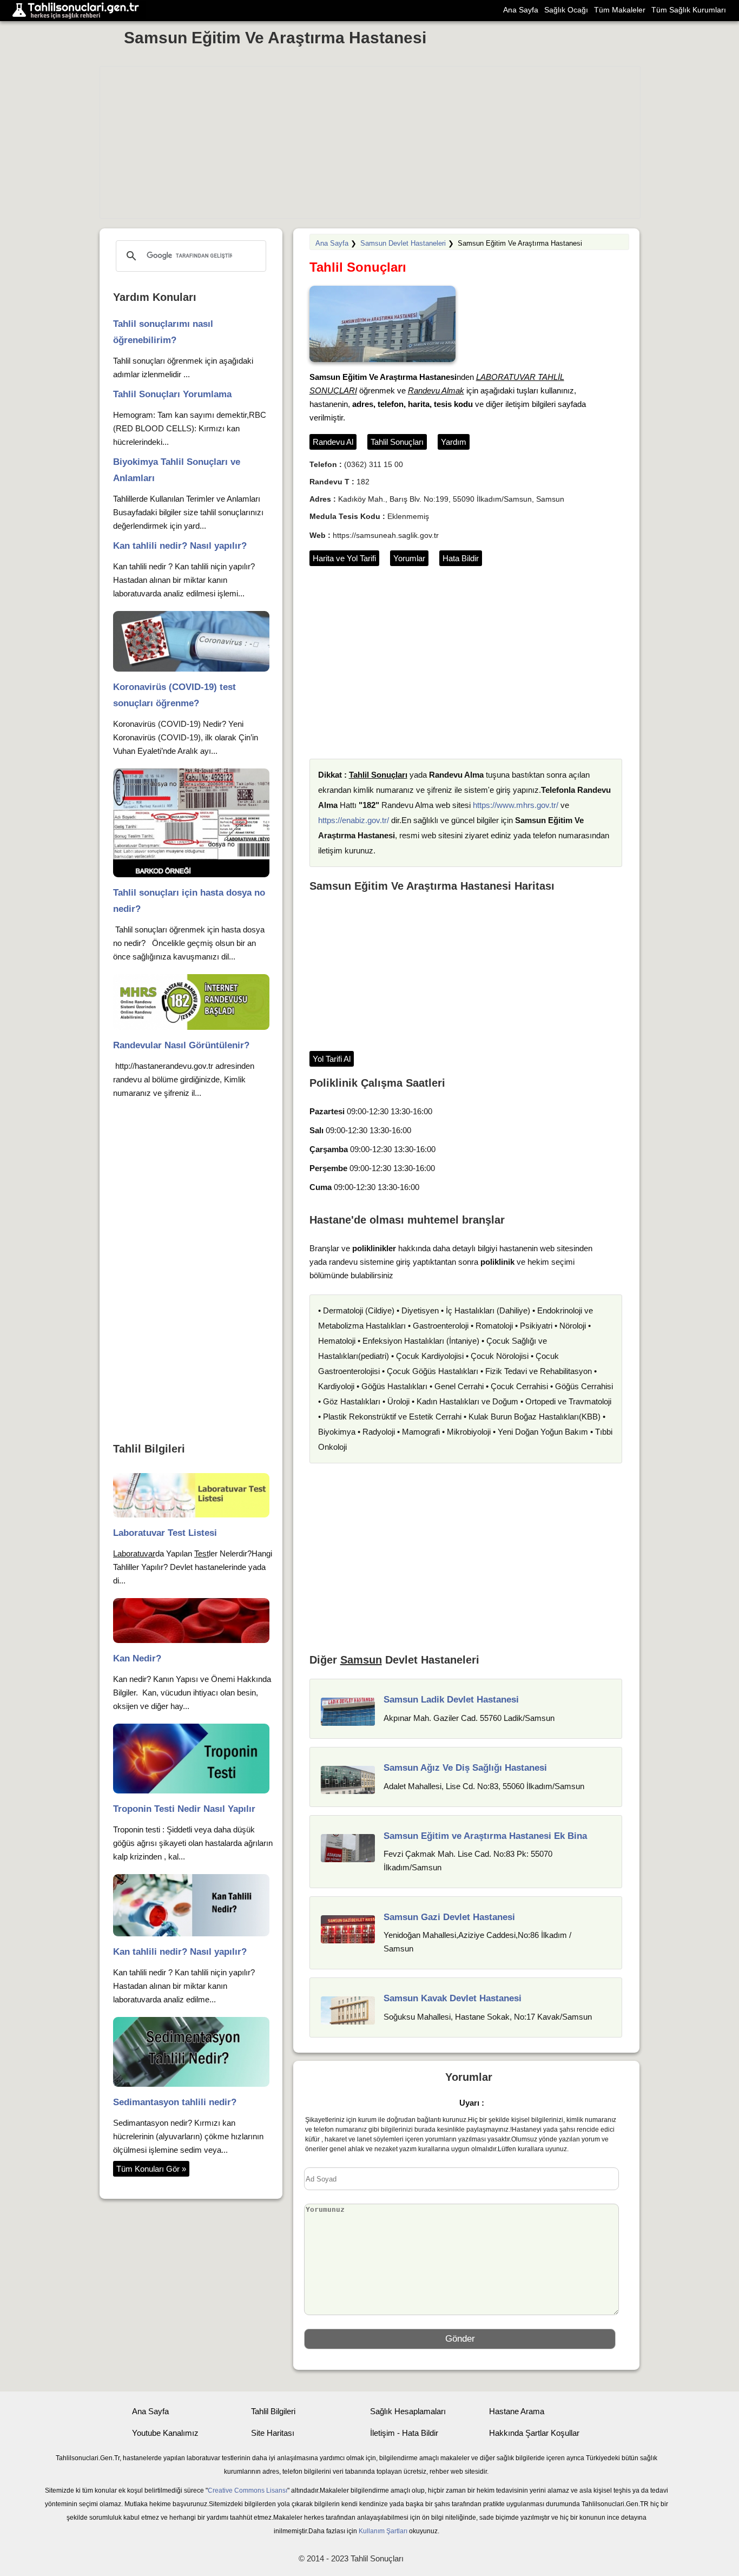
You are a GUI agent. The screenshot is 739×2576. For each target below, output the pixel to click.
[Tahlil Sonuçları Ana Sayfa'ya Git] (78, 11)
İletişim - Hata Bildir (404, 2433)
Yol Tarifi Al (332, 1059)
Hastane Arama (517, 2411)
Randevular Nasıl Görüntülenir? (181, 1045)
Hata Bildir (461, 558)
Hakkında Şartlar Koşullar (534, 2433)
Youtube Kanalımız (165, 2433)
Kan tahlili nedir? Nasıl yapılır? (180, 546)
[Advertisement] (370, 142)
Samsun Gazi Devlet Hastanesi (449, 1917)
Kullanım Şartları (383, 2531)
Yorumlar (409, 558)
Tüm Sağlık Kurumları (689, 10)
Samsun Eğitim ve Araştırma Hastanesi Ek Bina (485, 1836)
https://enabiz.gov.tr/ (354, 820)
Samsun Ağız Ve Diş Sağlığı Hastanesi (465, 1768)
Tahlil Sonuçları (397, 442)
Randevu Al (333, 442)
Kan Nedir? (137, 1658)
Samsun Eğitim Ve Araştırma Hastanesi (275, 38)
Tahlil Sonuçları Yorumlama (172, 394)
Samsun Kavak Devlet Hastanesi (453, 1998)
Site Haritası (273, 2433)
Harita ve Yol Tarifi (344, 558)
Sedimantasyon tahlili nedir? (175, 2102)
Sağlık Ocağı (566, 10)
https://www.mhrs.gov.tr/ (516, 805)
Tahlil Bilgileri (273, 2411)
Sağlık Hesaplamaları (408, 2411)
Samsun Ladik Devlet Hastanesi (451, 1700)
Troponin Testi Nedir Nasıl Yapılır (184, 1809)
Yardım (454, 442)
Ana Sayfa (521, 10)
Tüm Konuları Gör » (151, 2169)
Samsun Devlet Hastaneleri (403, 243)
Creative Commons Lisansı (248, 2490)
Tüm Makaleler (620, 10)
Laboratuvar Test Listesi (165, 1533)
